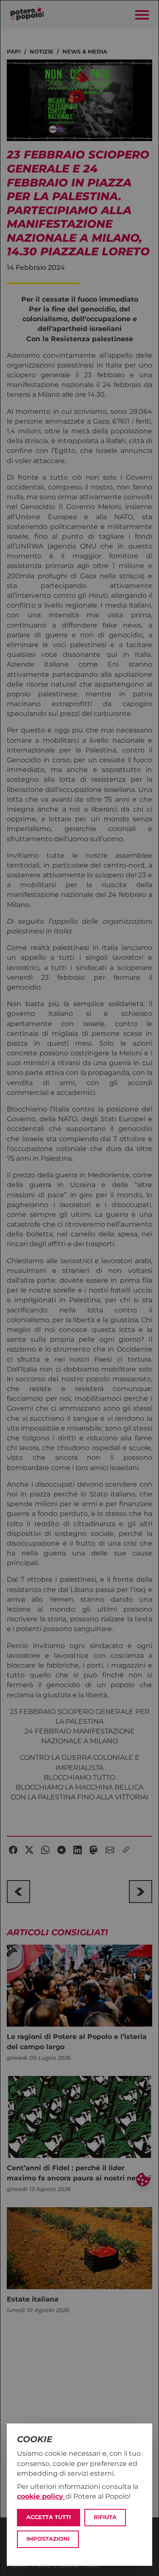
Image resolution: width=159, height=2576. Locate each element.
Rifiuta (105, 2517)
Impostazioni (48, 2539)
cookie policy (41, 2496)
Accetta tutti (49, 2517)
